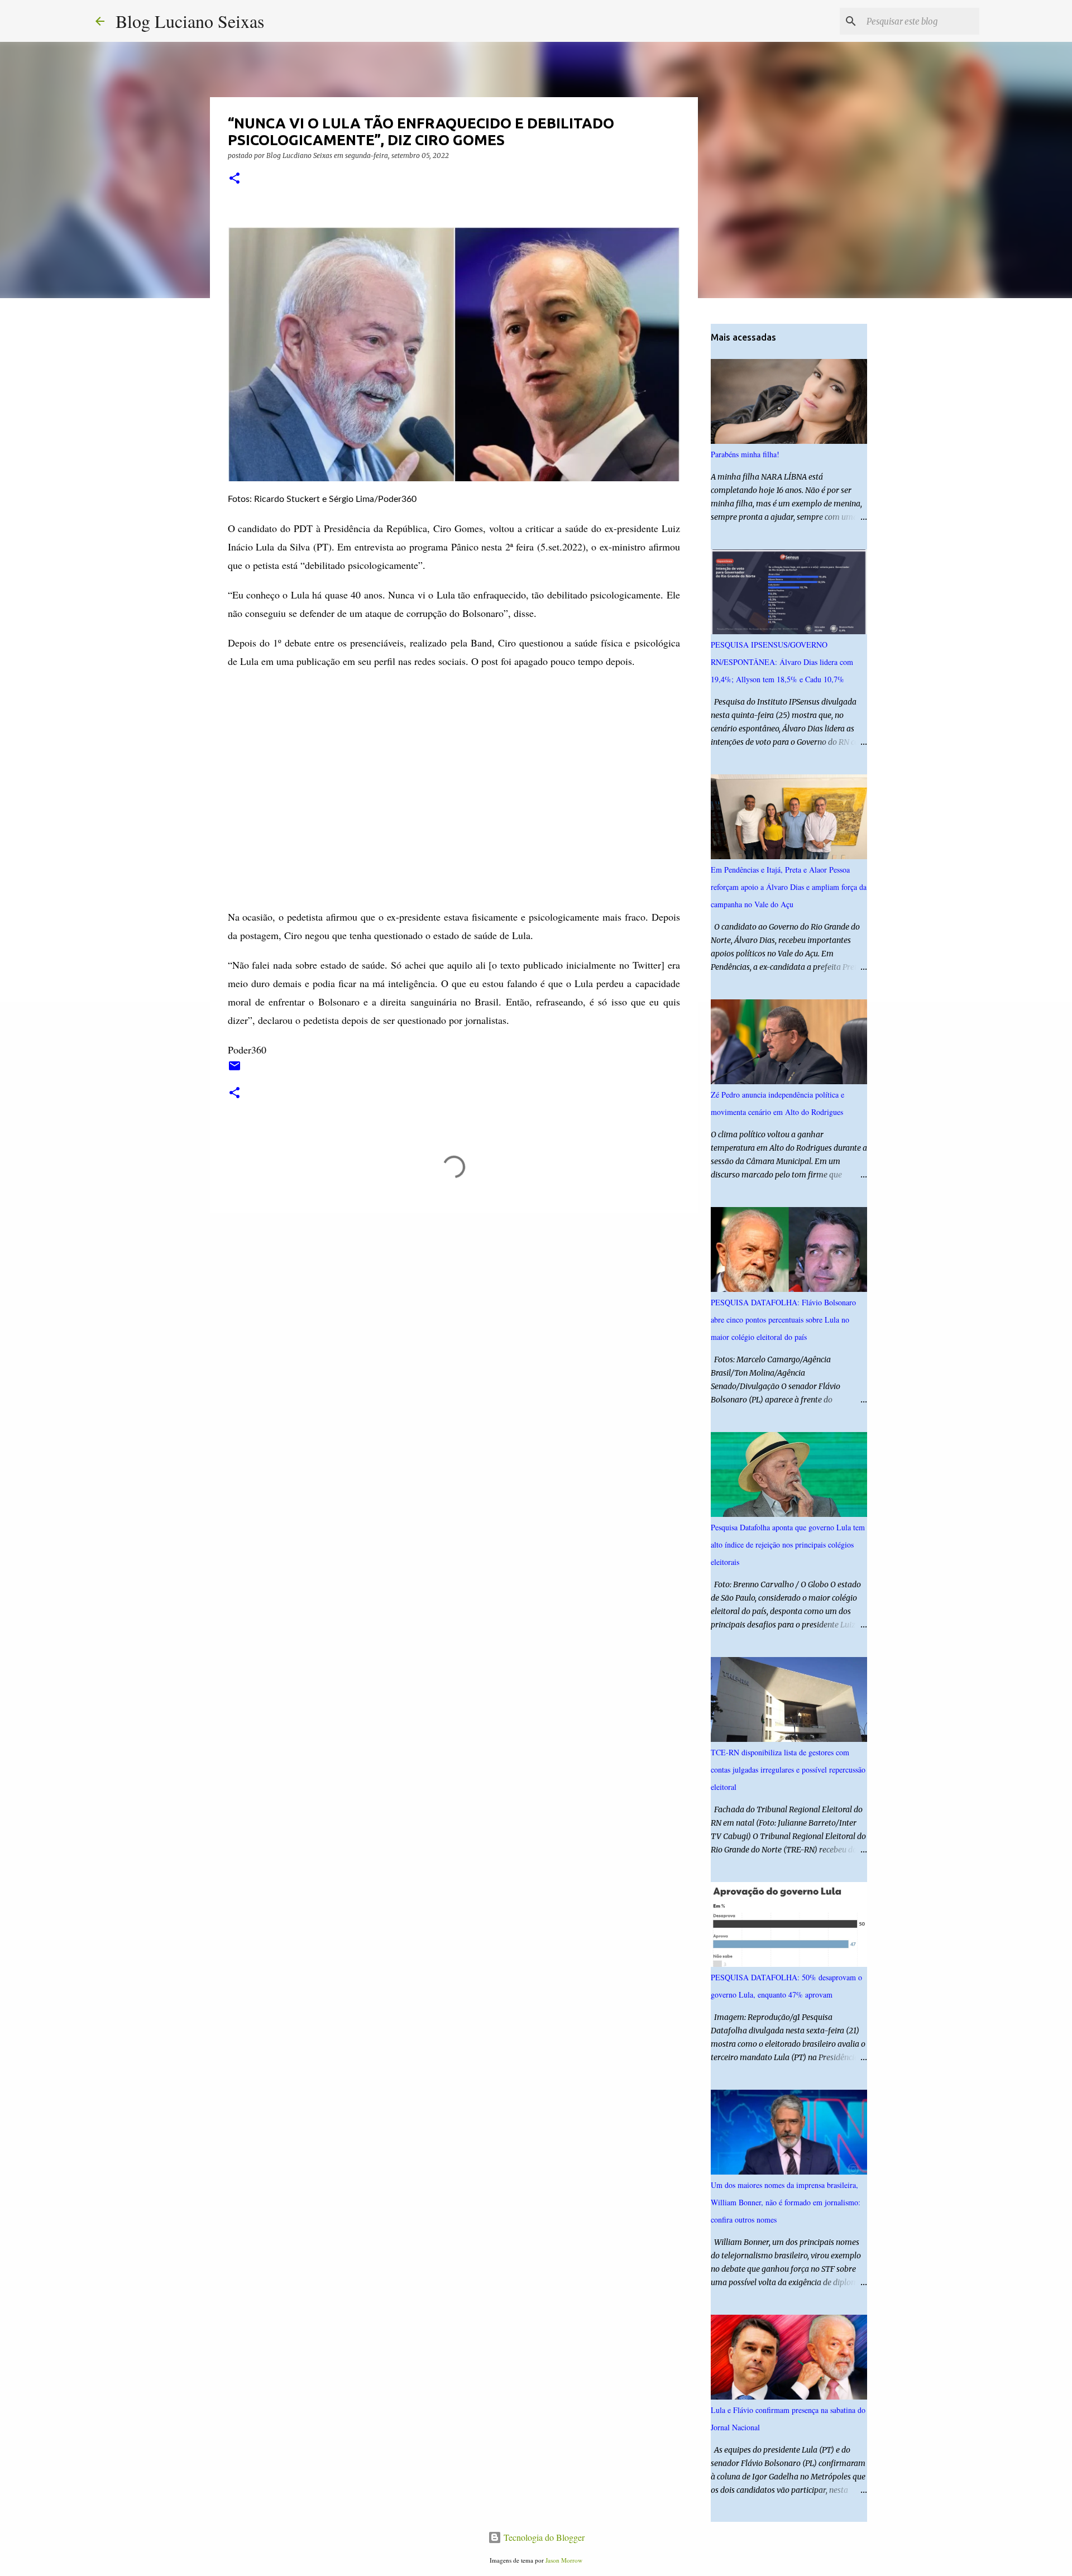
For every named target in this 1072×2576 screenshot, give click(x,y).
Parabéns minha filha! (745, 454)
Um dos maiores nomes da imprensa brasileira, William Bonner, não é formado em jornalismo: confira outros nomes (786, 2202)
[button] (234, 179)
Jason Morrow (564, 2560)
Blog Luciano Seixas (190, 21)
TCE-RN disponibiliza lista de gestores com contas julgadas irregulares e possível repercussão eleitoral (788, 1770)
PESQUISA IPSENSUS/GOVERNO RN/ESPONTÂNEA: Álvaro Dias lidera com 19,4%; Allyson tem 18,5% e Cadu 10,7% (782, 662)
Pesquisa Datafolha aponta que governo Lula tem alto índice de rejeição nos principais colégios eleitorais (788, 1545)
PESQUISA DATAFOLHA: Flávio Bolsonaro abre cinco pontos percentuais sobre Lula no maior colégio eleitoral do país (783, 1320)
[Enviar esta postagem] (234, 1070)
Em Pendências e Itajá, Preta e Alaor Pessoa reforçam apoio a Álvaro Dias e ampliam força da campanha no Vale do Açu (789, 887)
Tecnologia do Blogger (543, 2537)
